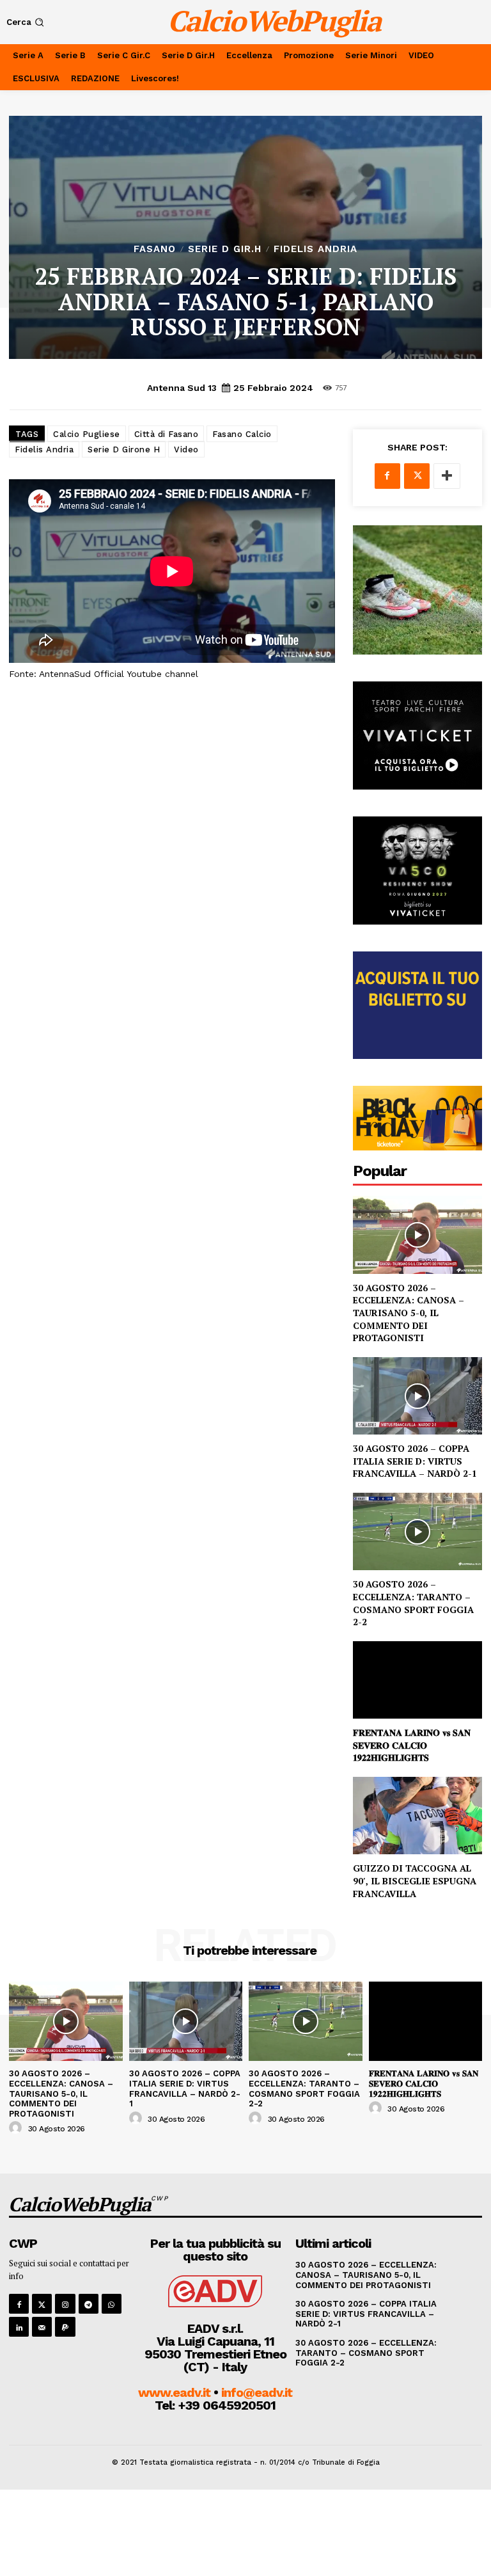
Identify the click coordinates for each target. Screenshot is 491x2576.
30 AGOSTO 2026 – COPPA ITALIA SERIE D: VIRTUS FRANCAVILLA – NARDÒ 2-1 (415, 1461)
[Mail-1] (42, 2327)
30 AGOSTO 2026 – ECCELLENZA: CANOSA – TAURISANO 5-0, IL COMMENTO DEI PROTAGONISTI (409, 1313)
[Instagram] (65, 2304)
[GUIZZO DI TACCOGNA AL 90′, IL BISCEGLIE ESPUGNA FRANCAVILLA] (417, 1816)
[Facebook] (387, 476)
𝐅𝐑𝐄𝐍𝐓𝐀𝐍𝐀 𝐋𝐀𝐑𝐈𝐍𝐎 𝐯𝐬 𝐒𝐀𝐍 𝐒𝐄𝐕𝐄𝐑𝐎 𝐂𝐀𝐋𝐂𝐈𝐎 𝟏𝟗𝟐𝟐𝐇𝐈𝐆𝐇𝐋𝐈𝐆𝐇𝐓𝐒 (412, 1745)
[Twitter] (417, 476)
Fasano (155, 249)
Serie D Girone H (124, 449)
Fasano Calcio (242, 434)
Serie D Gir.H (225, 249)
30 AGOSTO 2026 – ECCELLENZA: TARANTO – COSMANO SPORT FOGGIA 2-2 (413, 1603)
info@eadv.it (257, 2392)
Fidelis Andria (316, 249)
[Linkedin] (19, 2327)
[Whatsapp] (112, 2304)
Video (186, 449)
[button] (27, 22)
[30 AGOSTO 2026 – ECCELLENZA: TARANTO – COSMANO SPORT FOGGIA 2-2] (417, 1531)
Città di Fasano (167, 434)
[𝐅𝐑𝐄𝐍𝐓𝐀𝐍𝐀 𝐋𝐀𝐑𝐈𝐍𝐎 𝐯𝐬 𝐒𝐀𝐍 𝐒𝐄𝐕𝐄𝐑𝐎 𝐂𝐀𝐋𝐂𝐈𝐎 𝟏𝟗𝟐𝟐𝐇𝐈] (417, 1680)
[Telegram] (89, 2304)
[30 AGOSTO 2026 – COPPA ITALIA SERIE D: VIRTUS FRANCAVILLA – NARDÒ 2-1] (417, 1396)
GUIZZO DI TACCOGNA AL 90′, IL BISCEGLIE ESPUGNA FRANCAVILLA (415, 1880)
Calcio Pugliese (87, 434)
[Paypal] (65, 2327)
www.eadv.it (174, 2392)
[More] (447, 476)
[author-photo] (17, 2128)
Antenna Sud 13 (182, 388)
